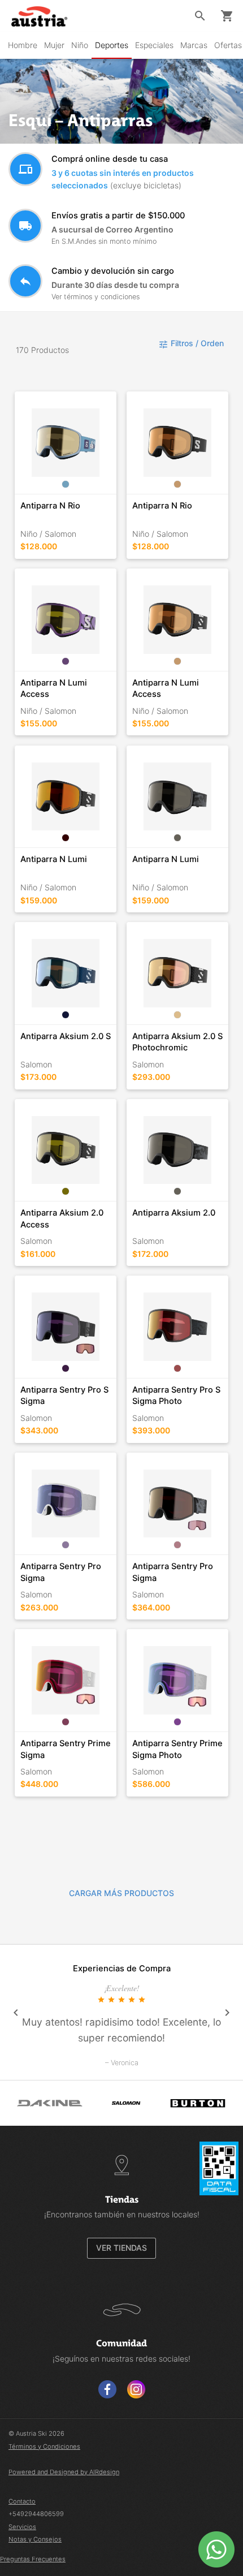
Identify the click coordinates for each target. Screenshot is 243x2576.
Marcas (194, 45)
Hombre (23, 45)
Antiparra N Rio (50, 506)
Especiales (154, 45)
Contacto (22, 2501)
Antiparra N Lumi (54, 859)
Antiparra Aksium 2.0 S (66, 1036)
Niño (80, 45)
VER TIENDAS (121, 2248)
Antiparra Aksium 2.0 (174, 1213)
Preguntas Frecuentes (33, 2559)
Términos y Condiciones (44, 2446)
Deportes (112, 45)
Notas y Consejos (35, 2539)
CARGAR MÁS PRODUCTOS (121, 1893)
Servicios (22, 2527)
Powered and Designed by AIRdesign (64, 2472)
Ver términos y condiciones (96, 297)
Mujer (54, 45)
